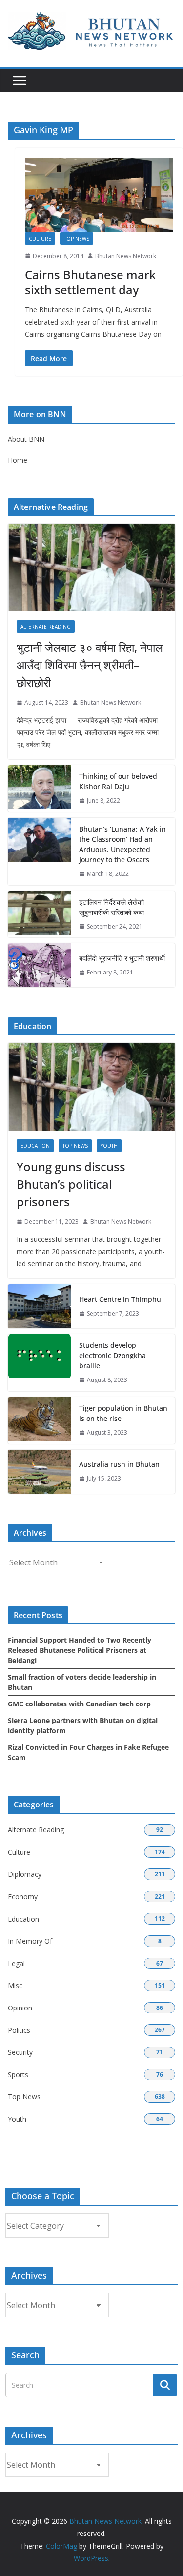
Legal (16, 1963)
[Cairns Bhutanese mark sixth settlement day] (99, 195)
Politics (19, 2030)
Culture (40, 239)
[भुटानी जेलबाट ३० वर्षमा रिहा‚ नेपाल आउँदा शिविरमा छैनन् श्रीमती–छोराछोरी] (91, 568)
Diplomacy (25, 1874)
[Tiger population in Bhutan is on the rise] (40, 1420)
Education (35, 1146)
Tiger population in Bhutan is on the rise (123, 1413)
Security (20, 2052)
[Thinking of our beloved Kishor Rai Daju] (40, 789)
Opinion (20, 2008)
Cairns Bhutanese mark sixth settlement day (90, 282)
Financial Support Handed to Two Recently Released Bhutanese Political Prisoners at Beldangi (80, 1650)
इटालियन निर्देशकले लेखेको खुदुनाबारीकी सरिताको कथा (112, 907)
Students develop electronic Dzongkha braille (112, 1355)
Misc (15, 1985)
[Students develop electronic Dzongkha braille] (40, 1363)
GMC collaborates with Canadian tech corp (79, 1704)
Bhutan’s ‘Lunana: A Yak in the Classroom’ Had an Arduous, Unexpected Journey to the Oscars (122, 844)
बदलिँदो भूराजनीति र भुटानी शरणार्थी (122, 958)
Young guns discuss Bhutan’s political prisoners (71, 1184)
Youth (109, 1146)
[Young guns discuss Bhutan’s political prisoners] (91, 1087)
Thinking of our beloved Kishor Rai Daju (118, 781)
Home (18, 460)
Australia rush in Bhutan (119, 1464)
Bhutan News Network (126, 256)
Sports (18, 2075)
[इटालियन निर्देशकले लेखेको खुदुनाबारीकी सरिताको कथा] (40, 914)
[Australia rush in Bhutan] (40, 1472)
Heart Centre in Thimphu (120, 1299)
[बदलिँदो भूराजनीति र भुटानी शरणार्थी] (40, 965)
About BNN (26, 439)
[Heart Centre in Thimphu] (40, 1306)
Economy (23, 1897)
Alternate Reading (46, 627)
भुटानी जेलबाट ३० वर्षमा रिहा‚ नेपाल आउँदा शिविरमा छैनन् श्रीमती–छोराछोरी (90, 665)
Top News (77, 239)
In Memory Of (30, 1941)
